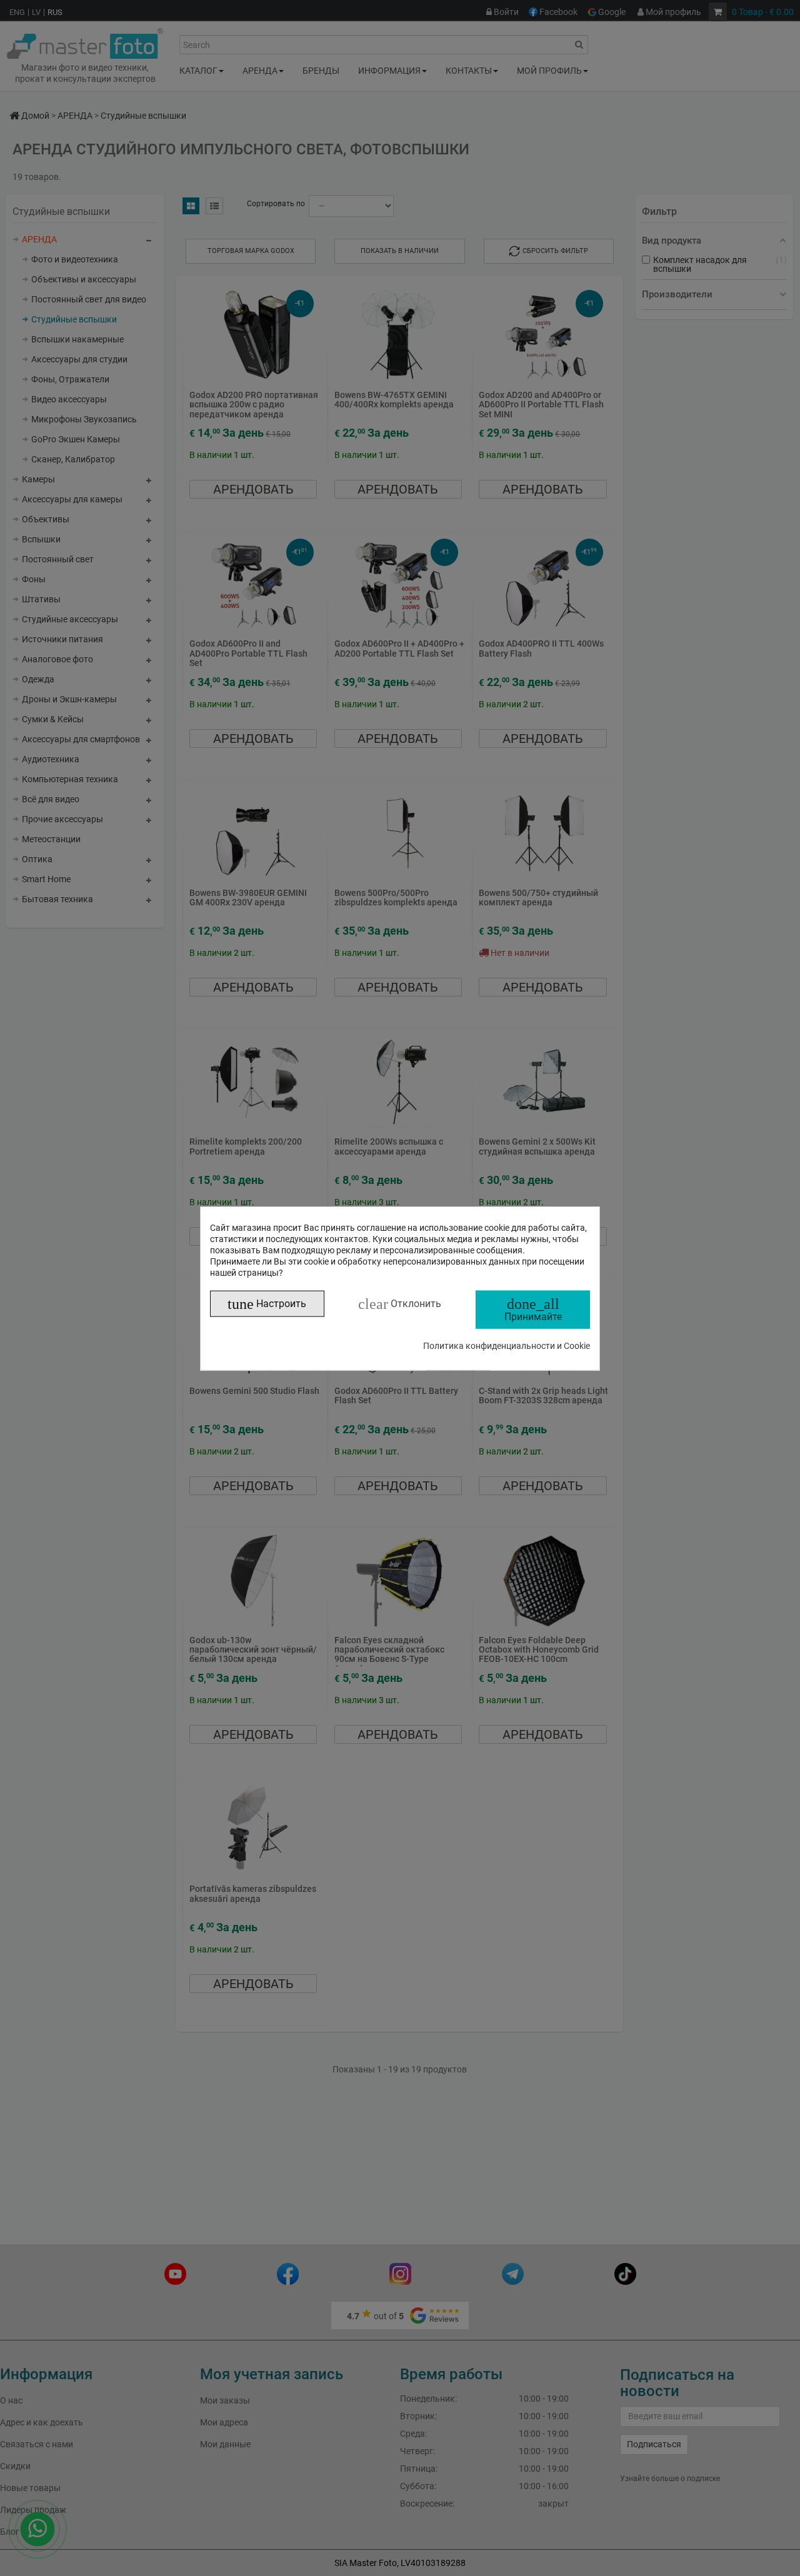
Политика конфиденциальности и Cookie (507, 1345)
